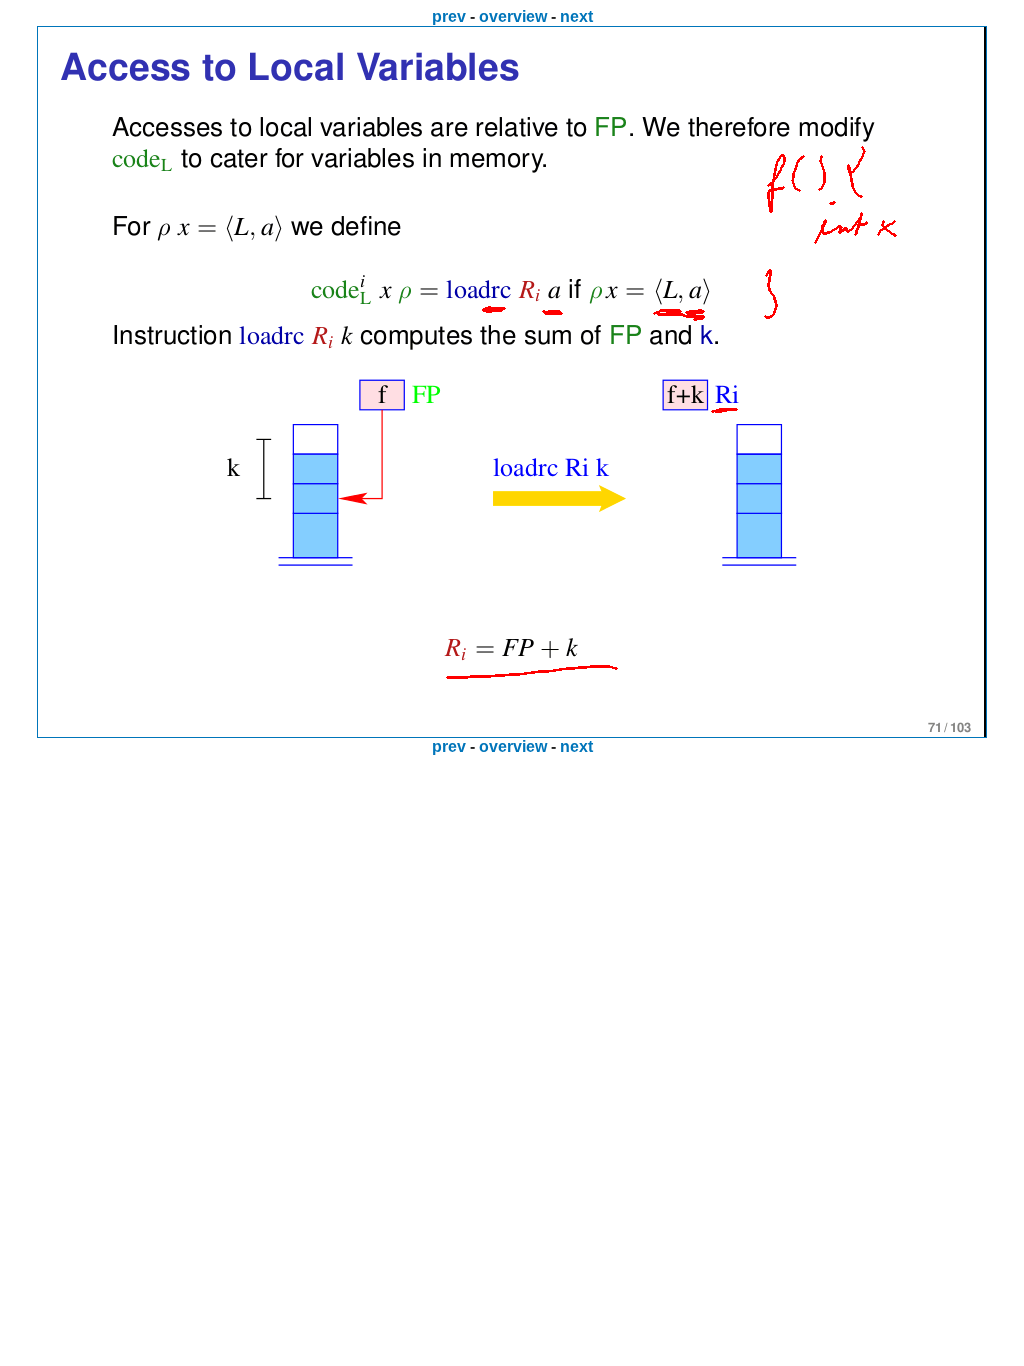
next (576, 16)
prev (449, 16)
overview (513, 16)
